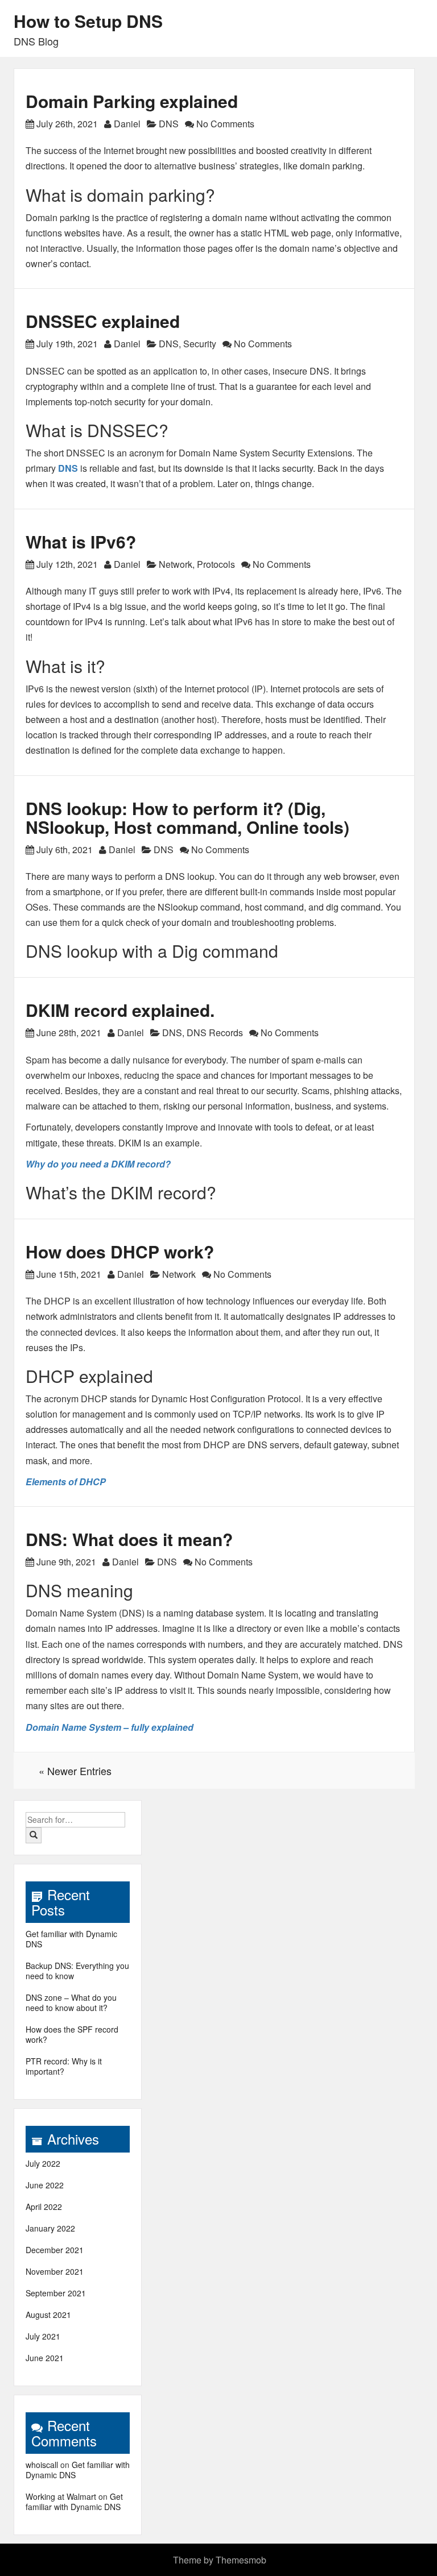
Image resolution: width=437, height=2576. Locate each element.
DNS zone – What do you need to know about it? (71, 2002)
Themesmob (241, 2560)
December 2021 (55, 2250)
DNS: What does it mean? (129, 1539)
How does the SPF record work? (72, 2034)
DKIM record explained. (120, 1010)
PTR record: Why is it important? (64, 2066)
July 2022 (43, 2163)
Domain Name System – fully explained (110, 1727)
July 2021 (43, 2336)
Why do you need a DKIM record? (98, 1164)
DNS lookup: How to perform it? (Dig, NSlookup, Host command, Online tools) (187, 817)
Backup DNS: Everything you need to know (77, 1971)
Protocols (216, 564)
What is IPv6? (81, 541)
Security (200, 344)
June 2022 (45, 2185)
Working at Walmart (61, 2496)
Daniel (127, 124)
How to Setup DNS (88, 21)
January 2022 (50, 2228)
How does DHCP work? (120, 1251)
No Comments (224, 124)
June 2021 (45, 2358)
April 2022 (44, 2207)
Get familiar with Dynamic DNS (71, 1939)
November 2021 (55, 2271)
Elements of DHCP (66, 1482)
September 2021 (56, 2293)
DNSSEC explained (103, 321)
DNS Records (215, 1033)
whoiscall (42, 2465)
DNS (169, 124)
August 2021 (48, 2315)
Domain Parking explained (132, 101)
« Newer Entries (75, 1771)
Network (176, 564)
